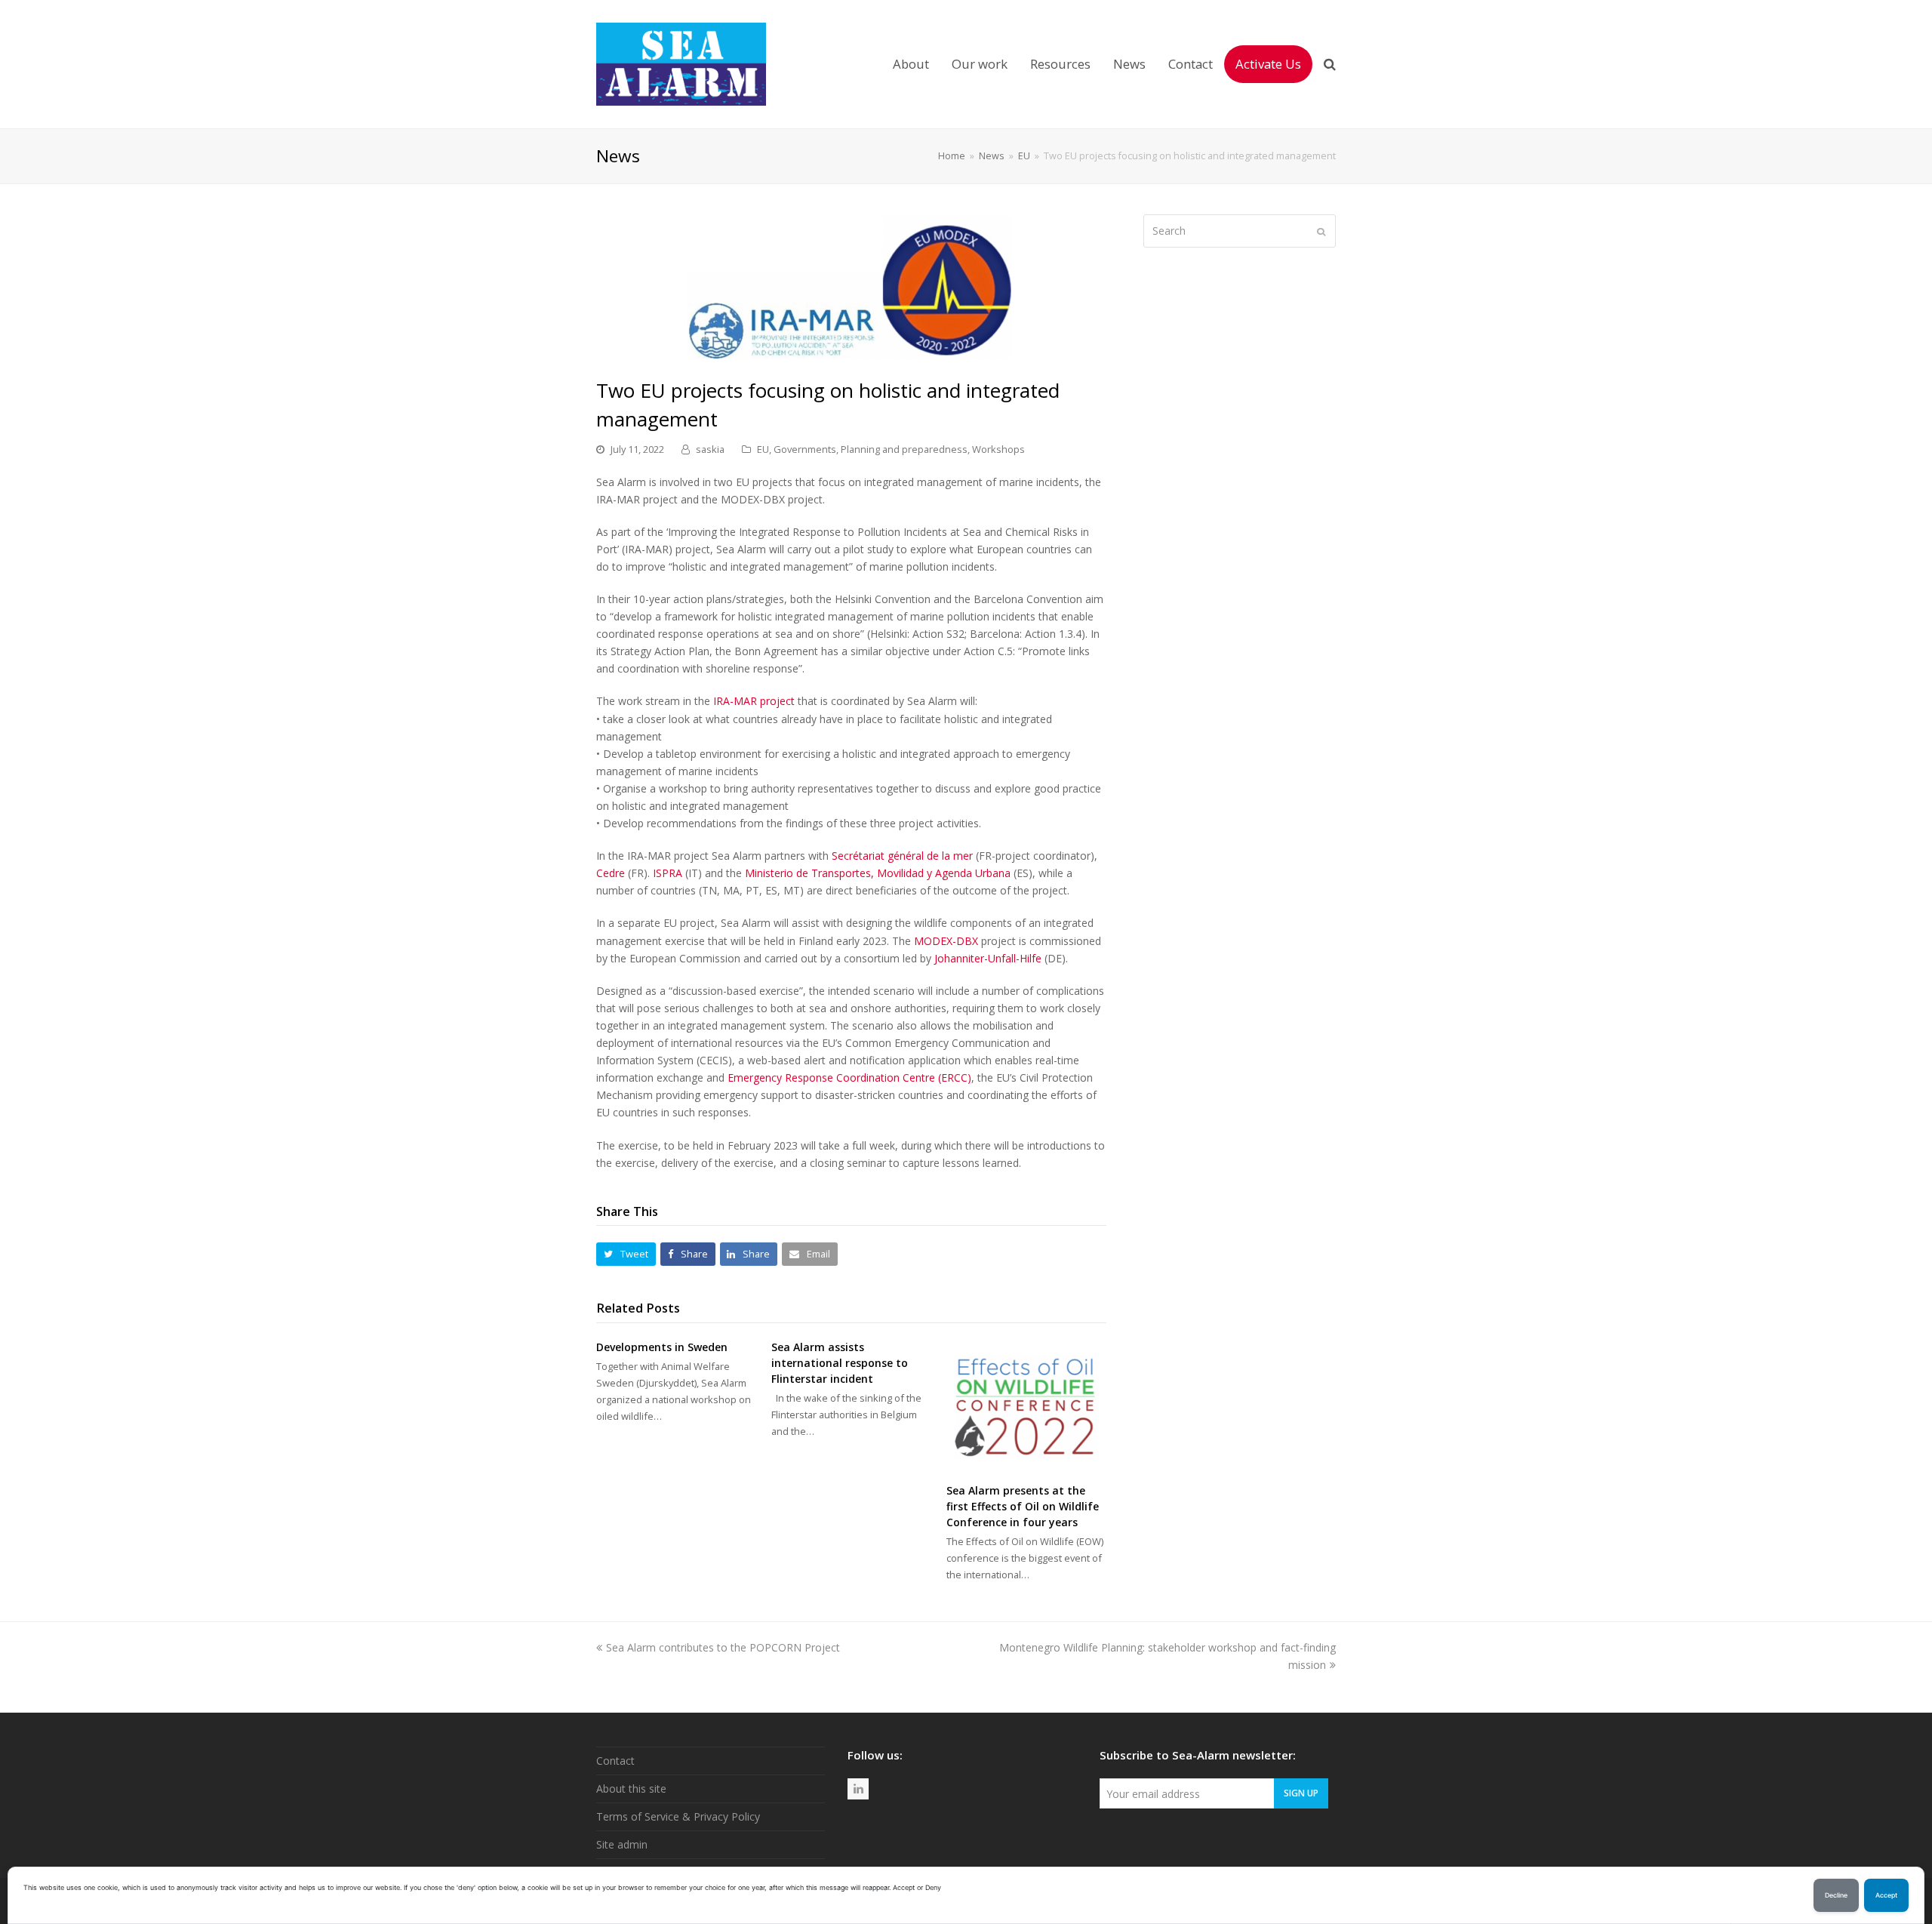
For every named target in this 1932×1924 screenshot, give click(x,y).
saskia (710, 449)
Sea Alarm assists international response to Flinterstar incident (840, 1363)
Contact (615, 1761)
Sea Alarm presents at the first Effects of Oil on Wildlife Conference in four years (1023, 1506)
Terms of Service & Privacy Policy (678, 1816)
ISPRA (668, 873)
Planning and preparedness (904, 449)
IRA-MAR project (754, 701)
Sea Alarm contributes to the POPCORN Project (723, 1647)
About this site (631, 1789)
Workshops (998, 449)
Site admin (622, 1844)
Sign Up (1301, 1793)
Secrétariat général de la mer (902, 856)
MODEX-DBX (946, 941)
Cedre (611, 873)
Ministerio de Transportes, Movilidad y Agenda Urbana (878, 873)
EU (763, 449)
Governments (805, 449)
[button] (626, 1254)
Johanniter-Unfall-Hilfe (988, 958)
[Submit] (1321, 231)
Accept (1886, 1895)
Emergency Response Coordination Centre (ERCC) (849, 1077)
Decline (1836, 1895)
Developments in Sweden (662, 1347)
